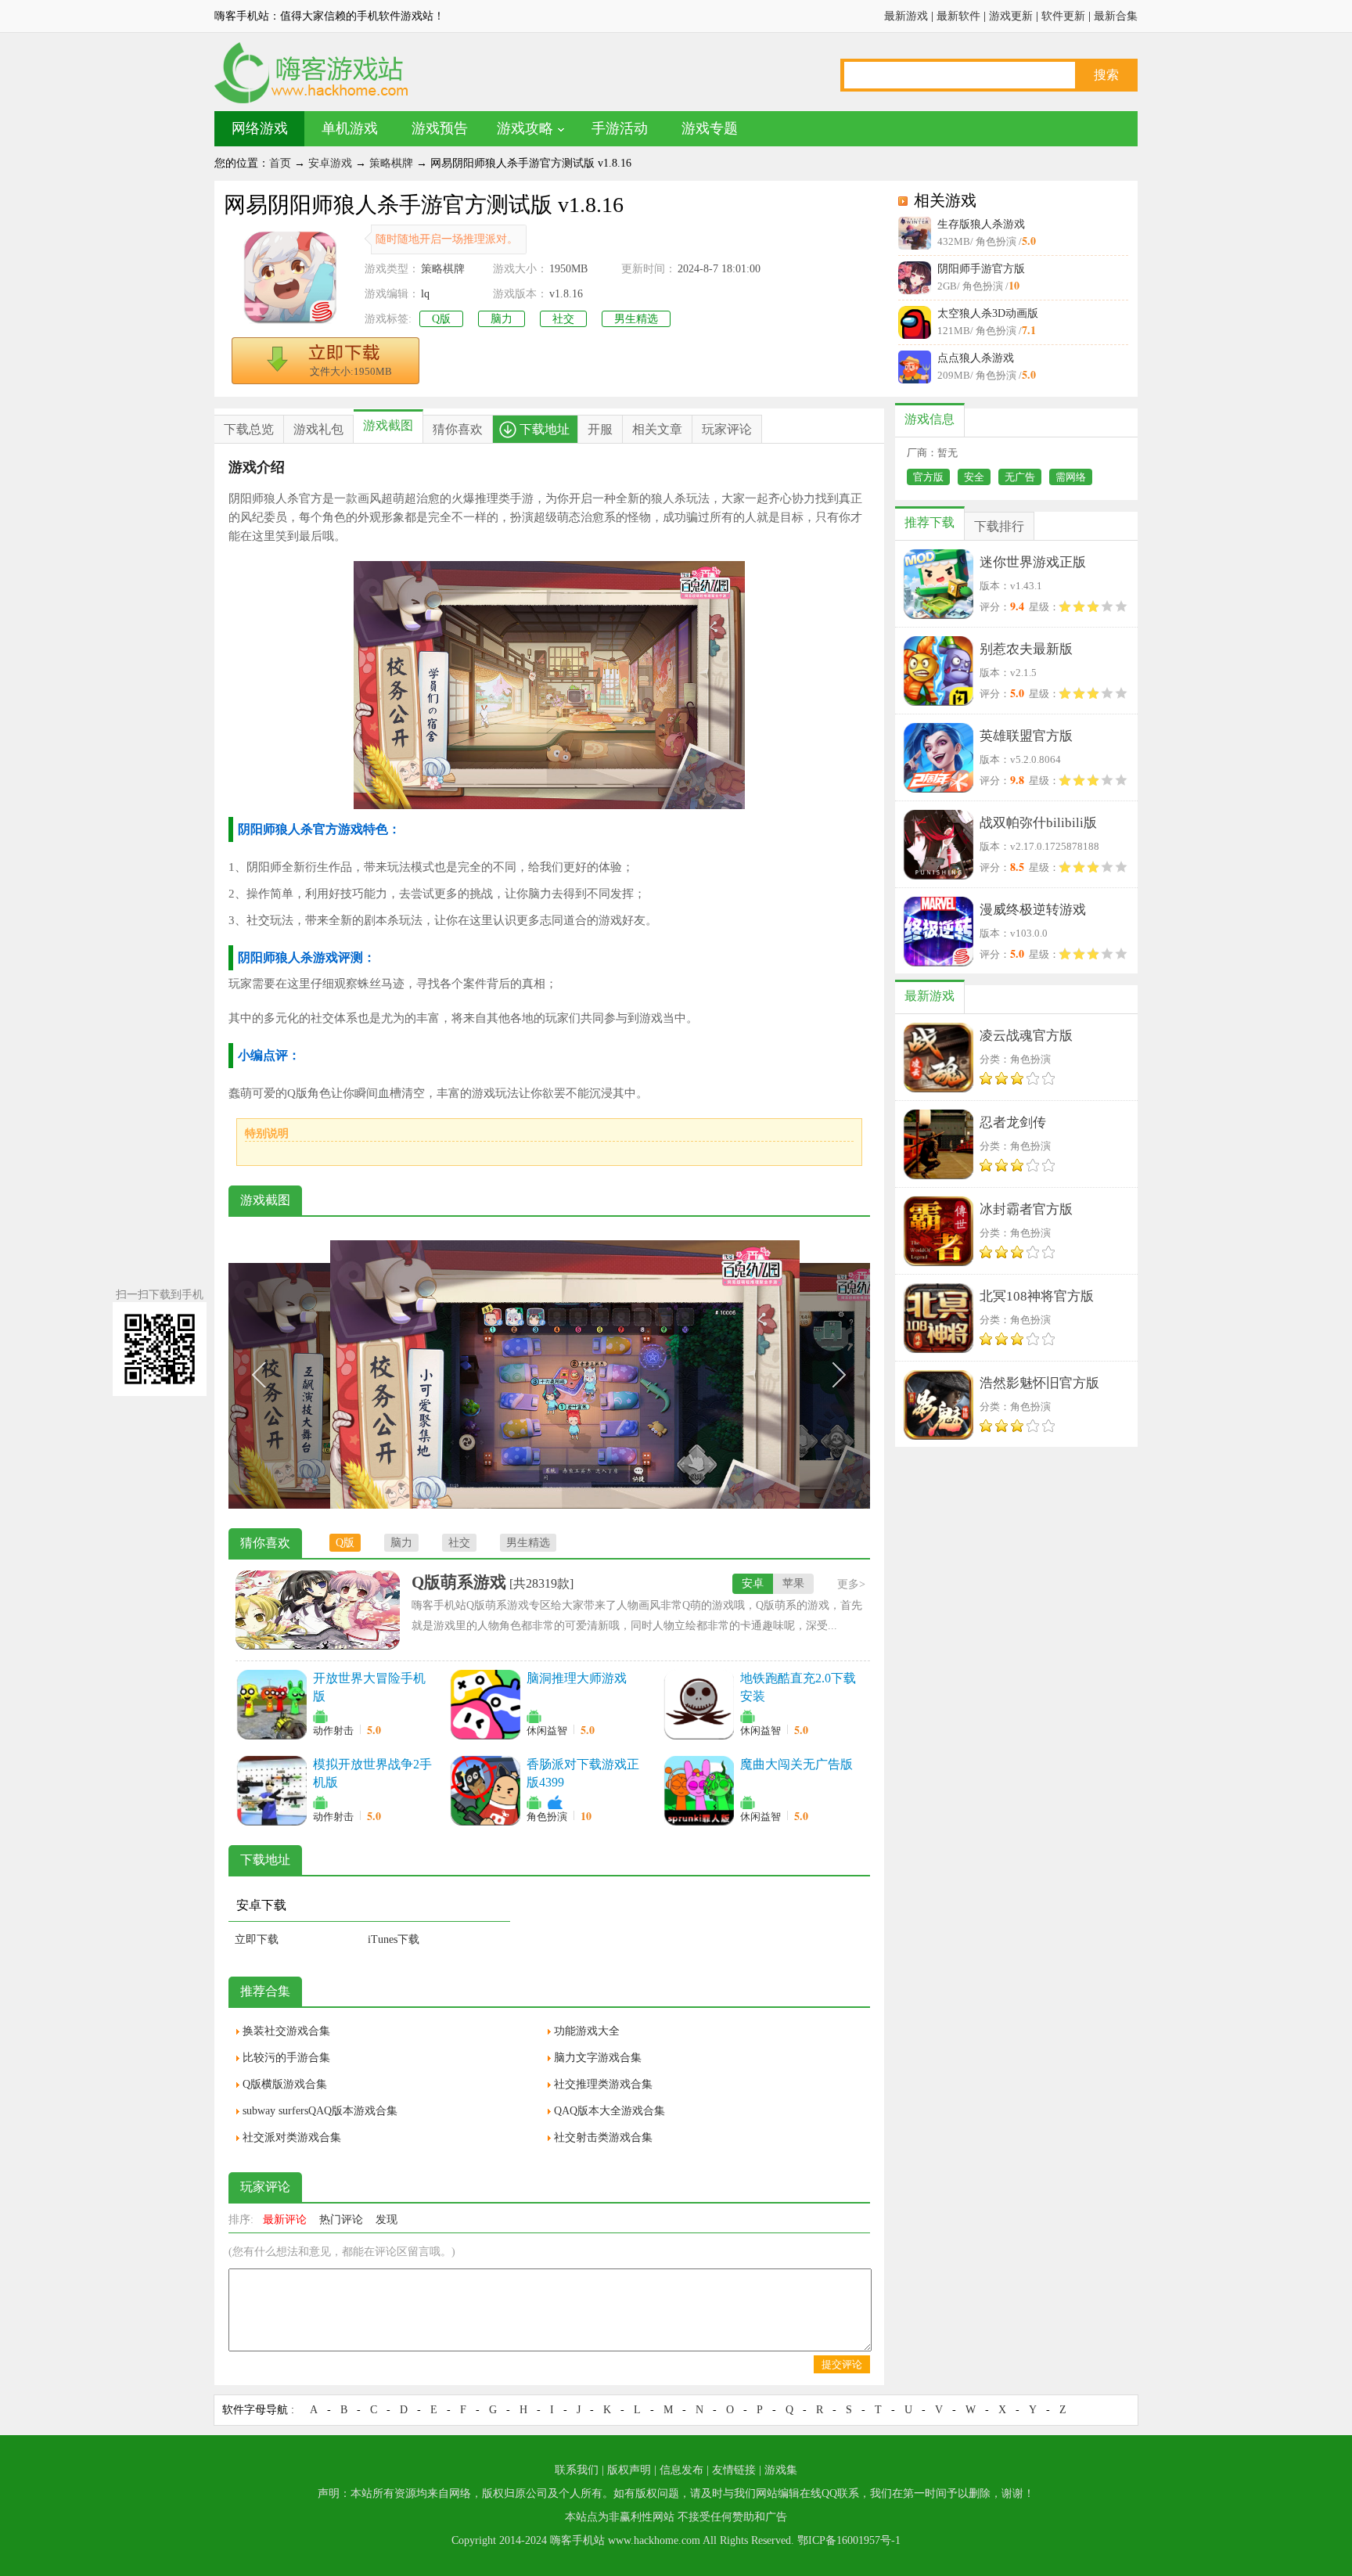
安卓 (753, 1583)
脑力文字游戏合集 (598, 2058)
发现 (387, 2220)
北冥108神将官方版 (1037, 1296)
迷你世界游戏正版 (1033, 562)
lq (425, 294)
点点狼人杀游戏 (976, 358)
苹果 (793, 1583)
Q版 (441, 319)
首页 (280, 163)
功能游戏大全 (587, 2031)
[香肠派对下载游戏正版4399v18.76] (485, 1790)
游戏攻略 (525, 128)
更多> (851, 1584)
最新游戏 (906, 16)
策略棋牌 (391, 163)
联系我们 (577, 2470)
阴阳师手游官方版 (981, 269)
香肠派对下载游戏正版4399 (583, 1773)
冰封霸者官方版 (1026, 1209)
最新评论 (285, 2220)
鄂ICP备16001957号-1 (849, 2540)
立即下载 (257, 1939)
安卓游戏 (330, 163)
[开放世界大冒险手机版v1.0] (271, 1704)
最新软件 (958, 16)
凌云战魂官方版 (1026, 1036)
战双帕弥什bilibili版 (1038, 823)
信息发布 (681, 2470)
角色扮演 (547, 1817)
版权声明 (629, 2470)
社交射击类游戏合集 (603, 2137)
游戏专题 (710, 128)
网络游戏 (260, 128)
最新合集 (1116, 16)
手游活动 (620, 128)
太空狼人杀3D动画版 (988, 313)
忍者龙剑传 (1013, 1123)
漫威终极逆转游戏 (1033, 910)
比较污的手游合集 (286, 2058)
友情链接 (734, 2470)
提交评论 (842, 2364)
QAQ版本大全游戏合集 (609, 2111)
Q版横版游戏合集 (285, 2084)
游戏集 (781, 2470)
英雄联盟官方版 (1026, 736)
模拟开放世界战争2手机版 (372, 1773)
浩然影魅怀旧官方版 (1039, 1383)
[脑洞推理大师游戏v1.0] (485, 1704)
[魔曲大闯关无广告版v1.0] (699, 1790)
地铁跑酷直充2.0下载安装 (798, 1687)
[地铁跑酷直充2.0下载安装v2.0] (699, 1704)
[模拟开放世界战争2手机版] (271, 1790)
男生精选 (636, 319)
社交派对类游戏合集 (292, 2137)
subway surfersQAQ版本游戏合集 (320, 2111)
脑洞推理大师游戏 (577, 1678)
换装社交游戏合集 (286, 2031)
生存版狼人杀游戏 (981, 224)
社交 (563, 319)
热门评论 (341, 2220)
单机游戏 (350, 128)
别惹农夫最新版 (1026, 649)
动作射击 (333, 1731)
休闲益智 (547, 1731)
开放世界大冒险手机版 (369, 1687)
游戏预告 (440, 128)
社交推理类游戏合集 (603, 2084)
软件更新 (1063, 16)
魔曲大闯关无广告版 (796, 1764)
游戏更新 (1011, 16)
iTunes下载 (394, 1939)
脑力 (502, 319)
